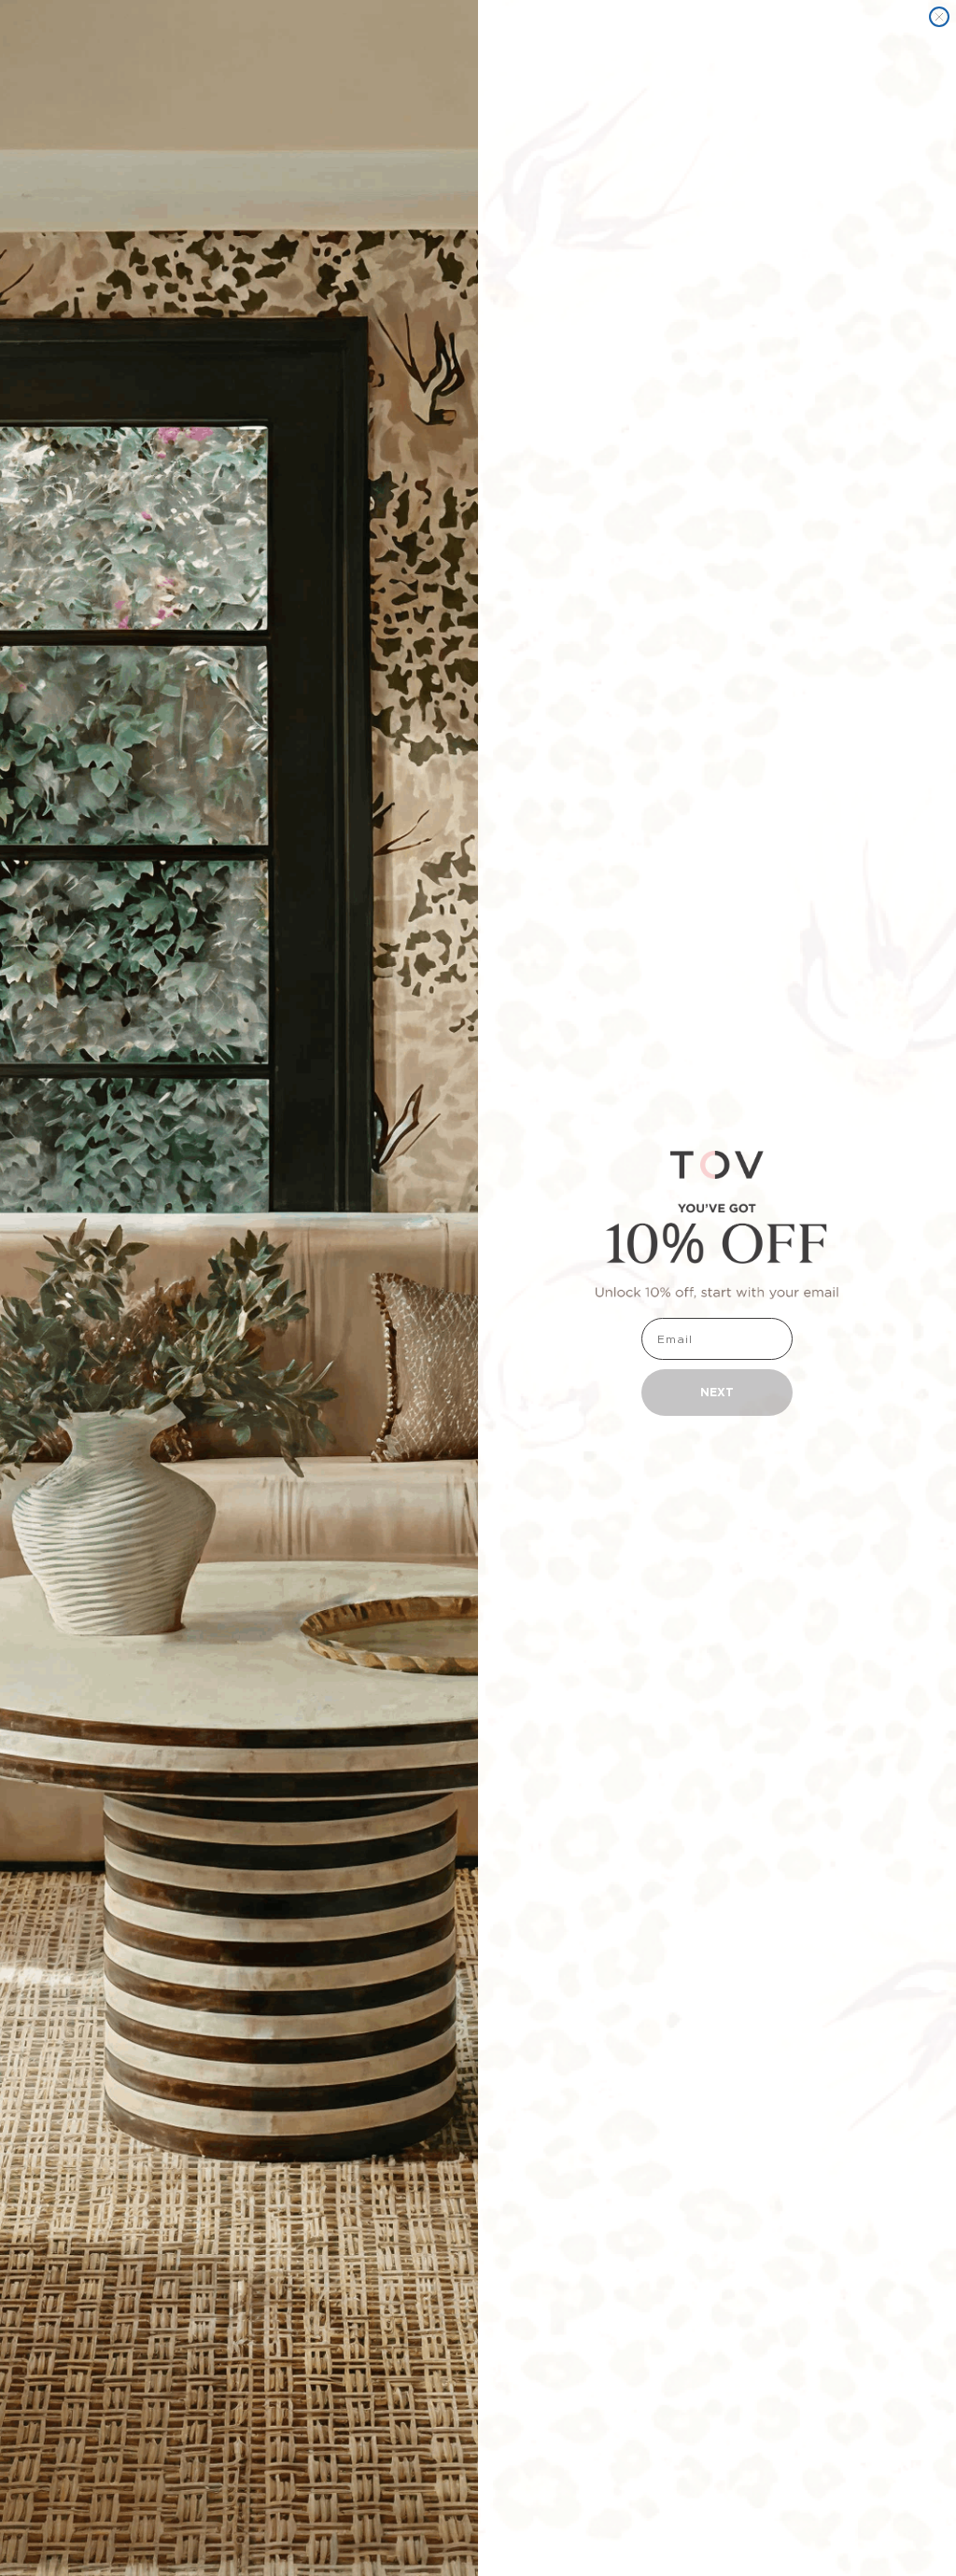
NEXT (717, 1392)
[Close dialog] (939, 17)
